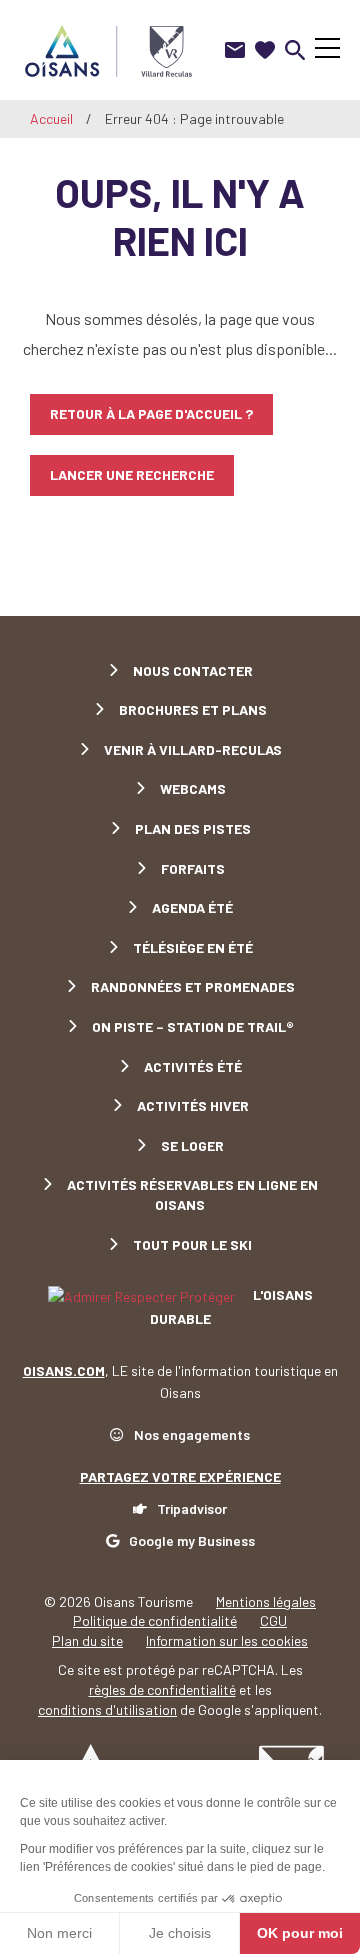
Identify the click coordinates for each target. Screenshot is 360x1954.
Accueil (51, 118)
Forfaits (193, 868)
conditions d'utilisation (107, 1709)
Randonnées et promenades (193, 986)
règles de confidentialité (162, 1689)
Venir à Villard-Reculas (193, 749)
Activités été (193, 1066)
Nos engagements (192, 1434)
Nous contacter (193, 670)
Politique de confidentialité (155, 1620)
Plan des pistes (193, 828)
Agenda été (192, 907)
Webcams (193, 788)
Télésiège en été (193, 947)
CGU (273, 1620)
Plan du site (87, 1640)
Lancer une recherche (132, 474)
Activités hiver (193, 1105)
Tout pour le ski (192, 1244)
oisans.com (64, 1370)
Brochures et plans (193, 709)
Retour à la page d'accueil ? (151, 413)
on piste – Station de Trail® (193, 1026)
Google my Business (192, 1540)
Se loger (192, 1145)
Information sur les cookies (227, 1640)
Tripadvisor (192, 1508)
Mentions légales (266, 1601)
